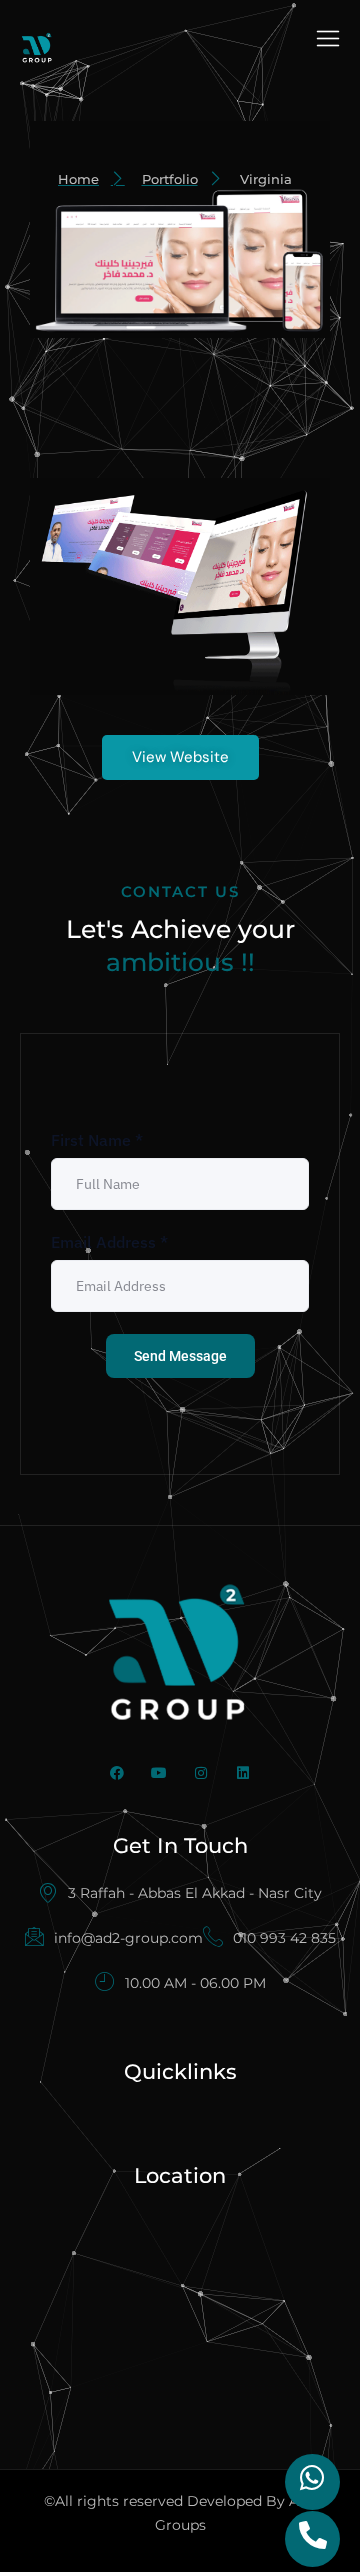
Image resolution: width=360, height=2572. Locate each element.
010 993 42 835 (284, 1938)
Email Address (109, 1242)
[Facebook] (117, 1773)
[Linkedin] (243, 1773)
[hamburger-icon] (327, 41)
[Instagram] (201, 1773)
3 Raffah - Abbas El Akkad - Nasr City (195, 1893)
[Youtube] (159, 1773)
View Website (180, 757)
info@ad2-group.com (128, 1938)
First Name (97, 1140)
